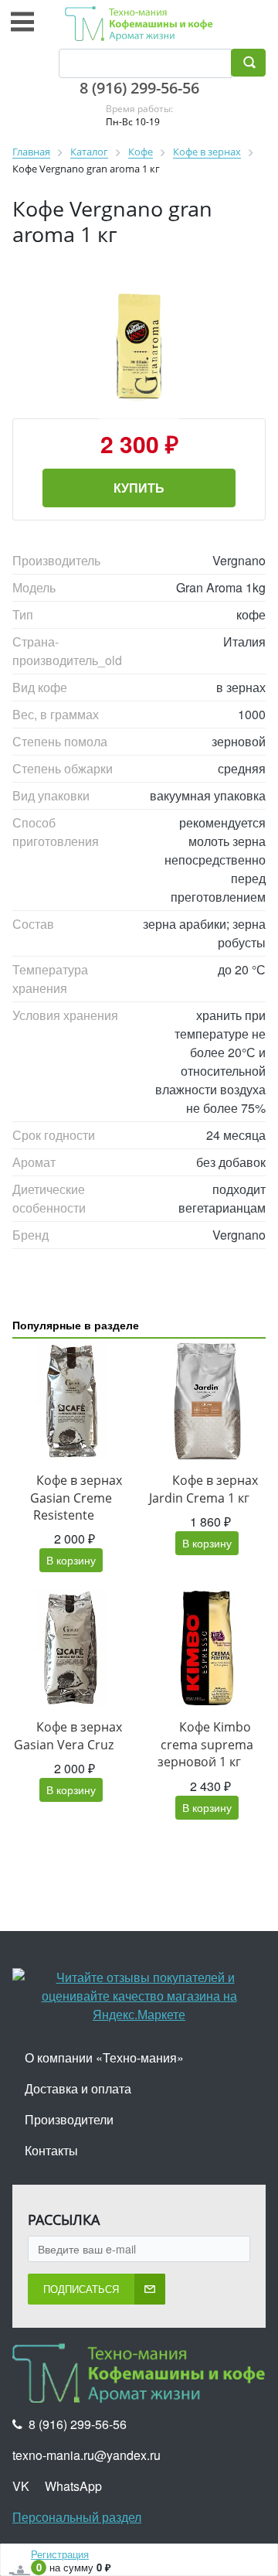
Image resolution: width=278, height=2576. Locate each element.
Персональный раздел (77, 2517)
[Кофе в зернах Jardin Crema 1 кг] (207, 1401)
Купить (139, 488)
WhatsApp (73, 2486)
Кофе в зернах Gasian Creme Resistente (76, 1498)
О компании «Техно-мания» (104, 2057)
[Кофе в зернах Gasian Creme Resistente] (71, 1401)
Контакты (51, 2150)
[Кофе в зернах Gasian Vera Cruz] (71, 1648)
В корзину (71, 1560)
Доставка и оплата (78, 2088)
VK (21, 2486)
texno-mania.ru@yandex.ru (86, 2455)
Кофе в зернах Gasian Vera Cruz (68, 1735)
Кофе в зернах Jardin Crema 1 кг (203, 1489)
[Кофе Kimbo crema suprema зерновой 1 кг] (207, 1648)
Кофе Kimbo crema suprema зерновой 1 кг (205, 1744)
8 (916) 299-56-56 (139, 88)
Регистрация (60, 2554)
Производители (69, 2119)
